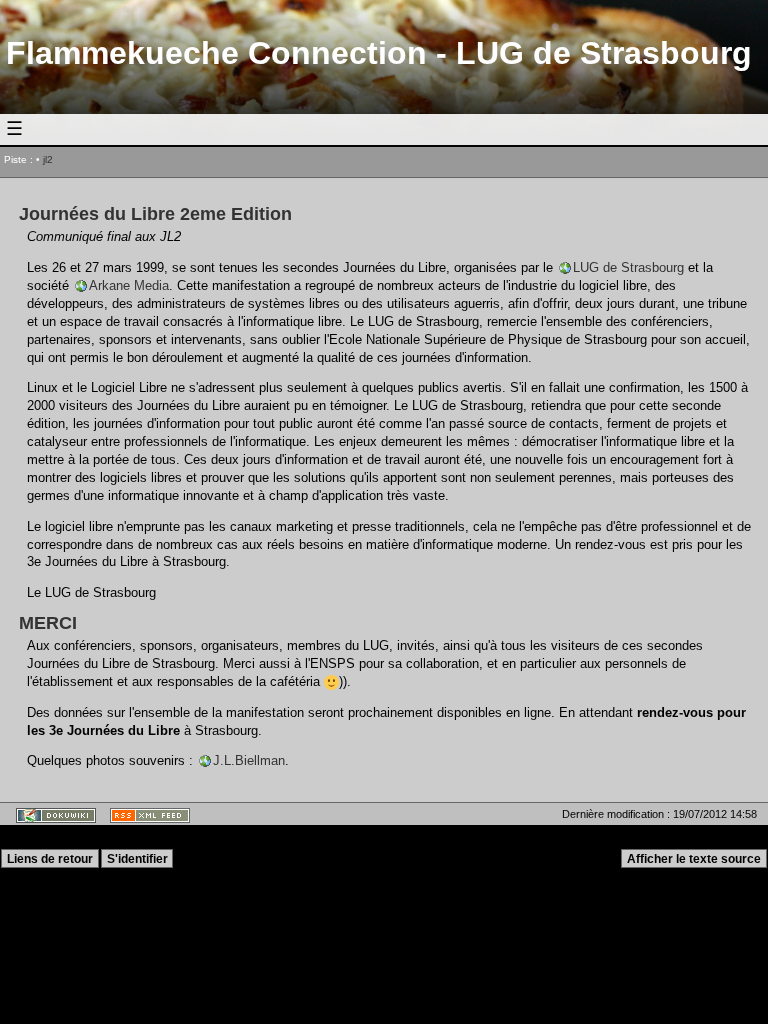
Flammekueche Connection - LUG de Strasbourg (379, 53)
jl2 (48, 159)
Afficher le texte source (694, 859)
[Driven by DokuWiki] (52, 820)
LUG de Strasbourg (628, 267)
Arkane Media (129, 285)
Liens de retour (50, 859)
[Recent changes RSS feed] (146, 820)
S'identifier (137, 859)
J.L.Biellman (249, 760)
